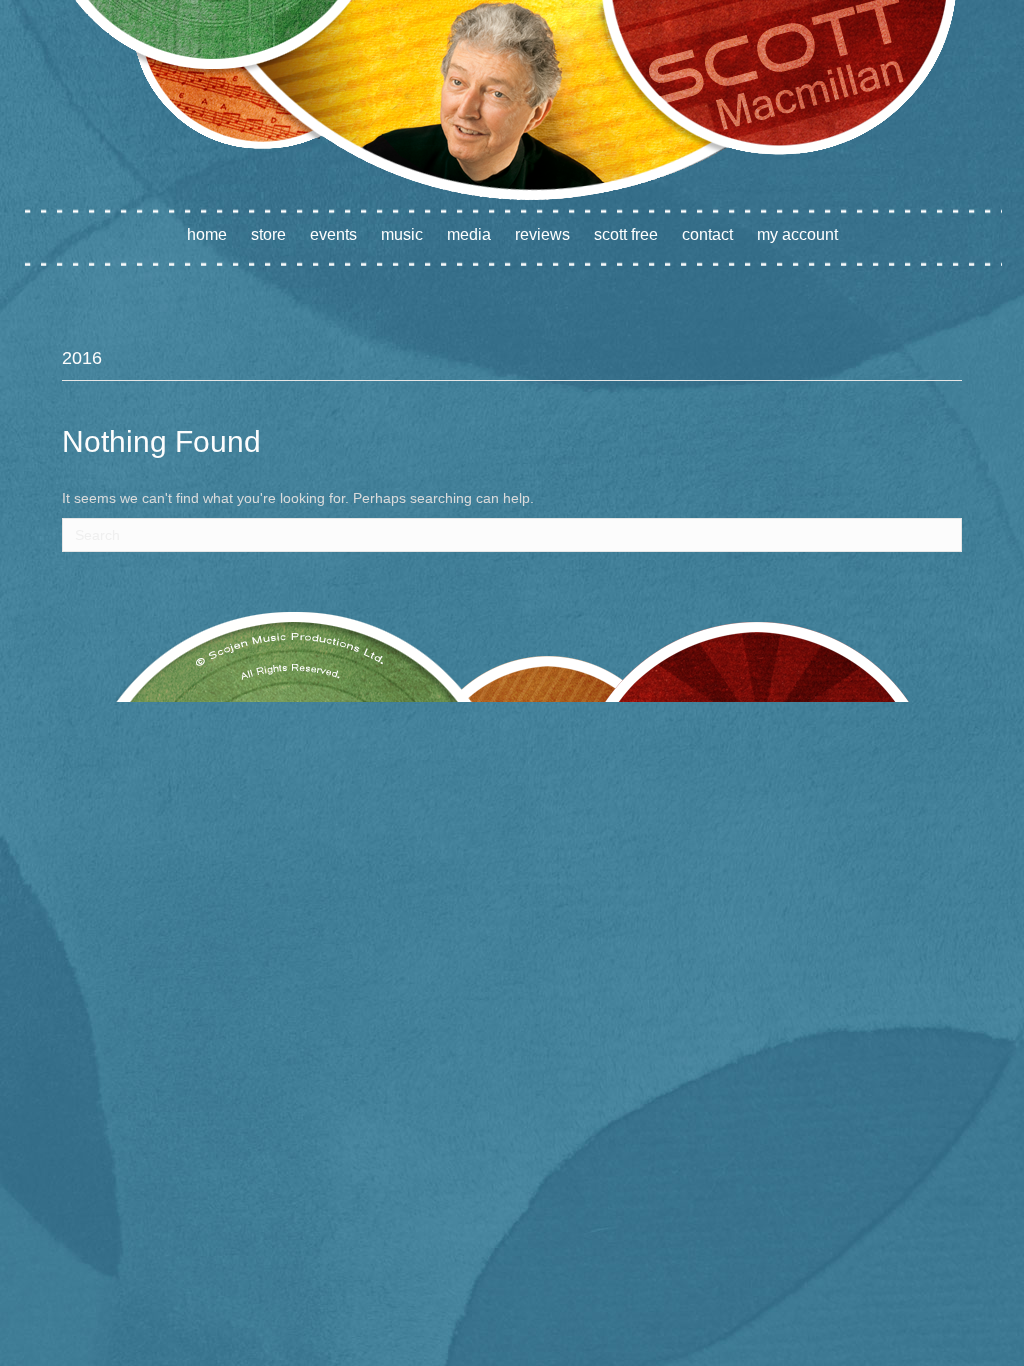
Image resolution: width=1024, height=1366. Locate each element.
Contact (707, 234)
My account (797, 234)
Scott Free (626, 234)
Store (268, 234)
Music (402, 234)
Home (207, 234)
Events (333, 234)
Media (469, 234)
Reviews (542, 234)
